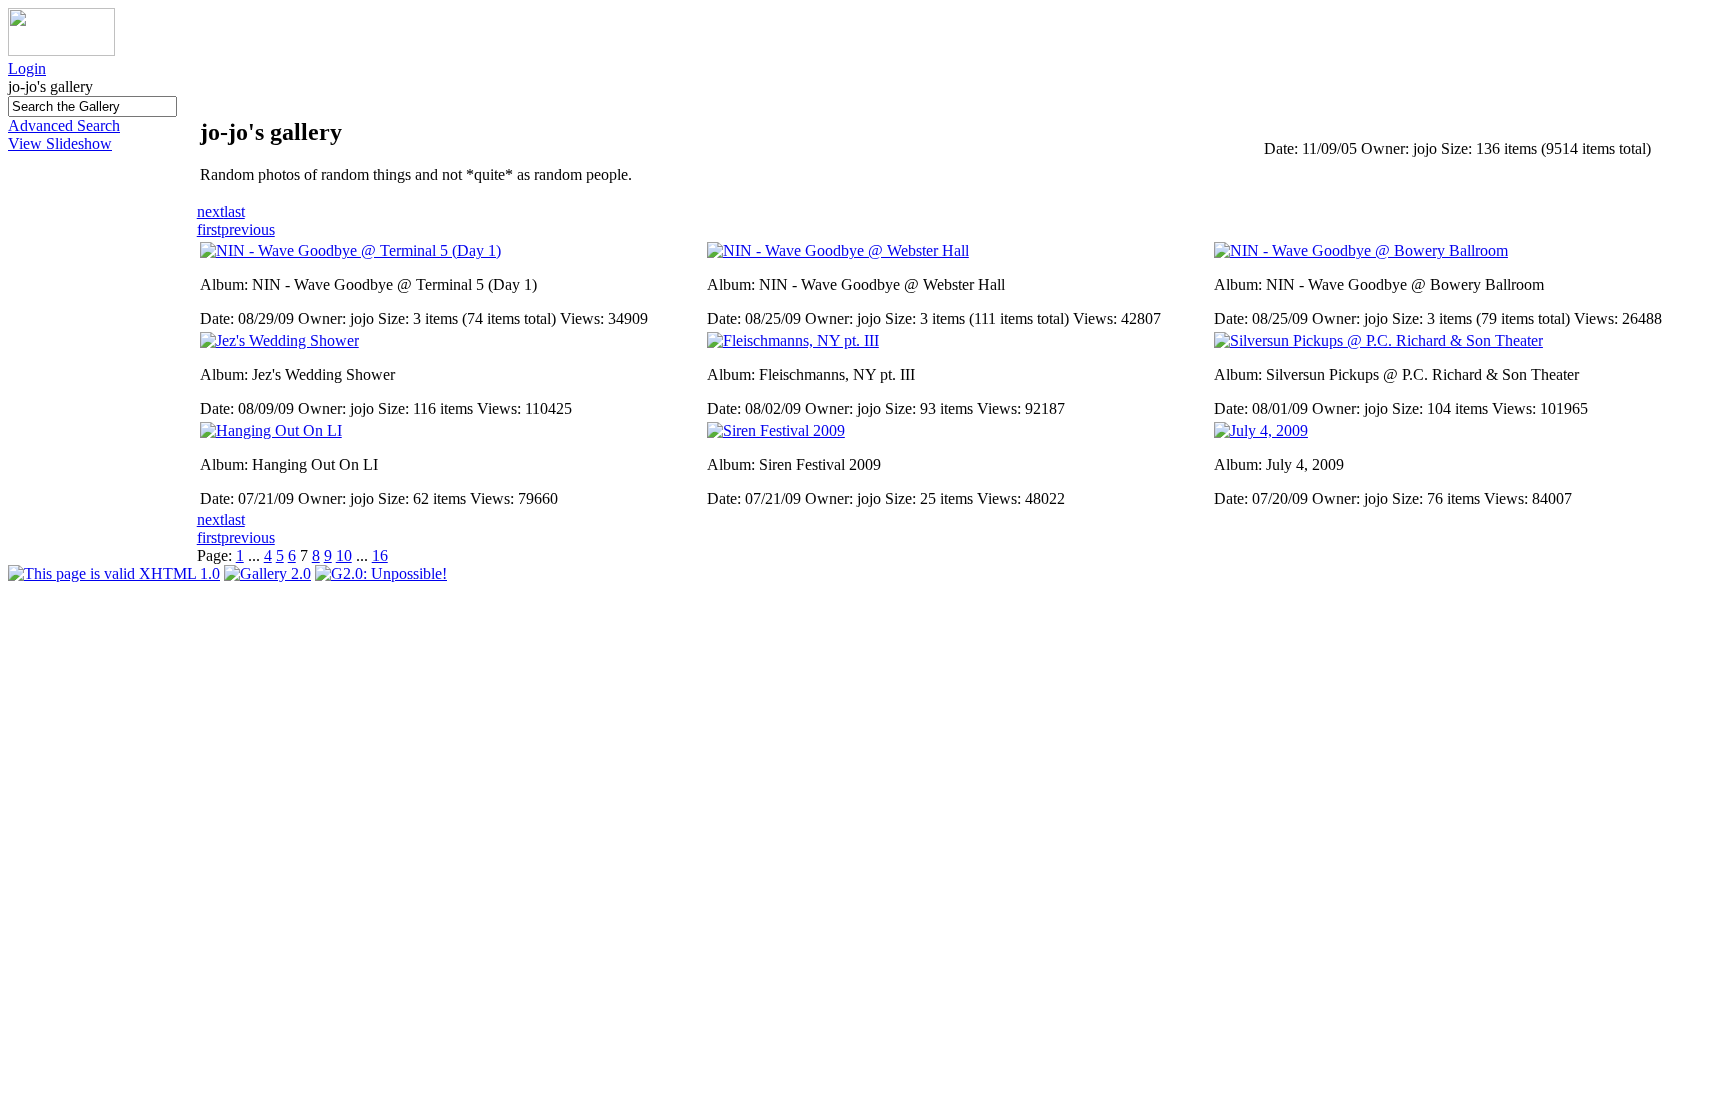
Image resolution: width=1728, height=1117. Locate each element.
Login (27, 68)
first (209, 229)
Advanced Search (64, 125)
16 (380, 555)
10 (344, 555)
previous (248, 229)
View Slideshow (60, 143)
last (234, 211)
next (210, 211)
